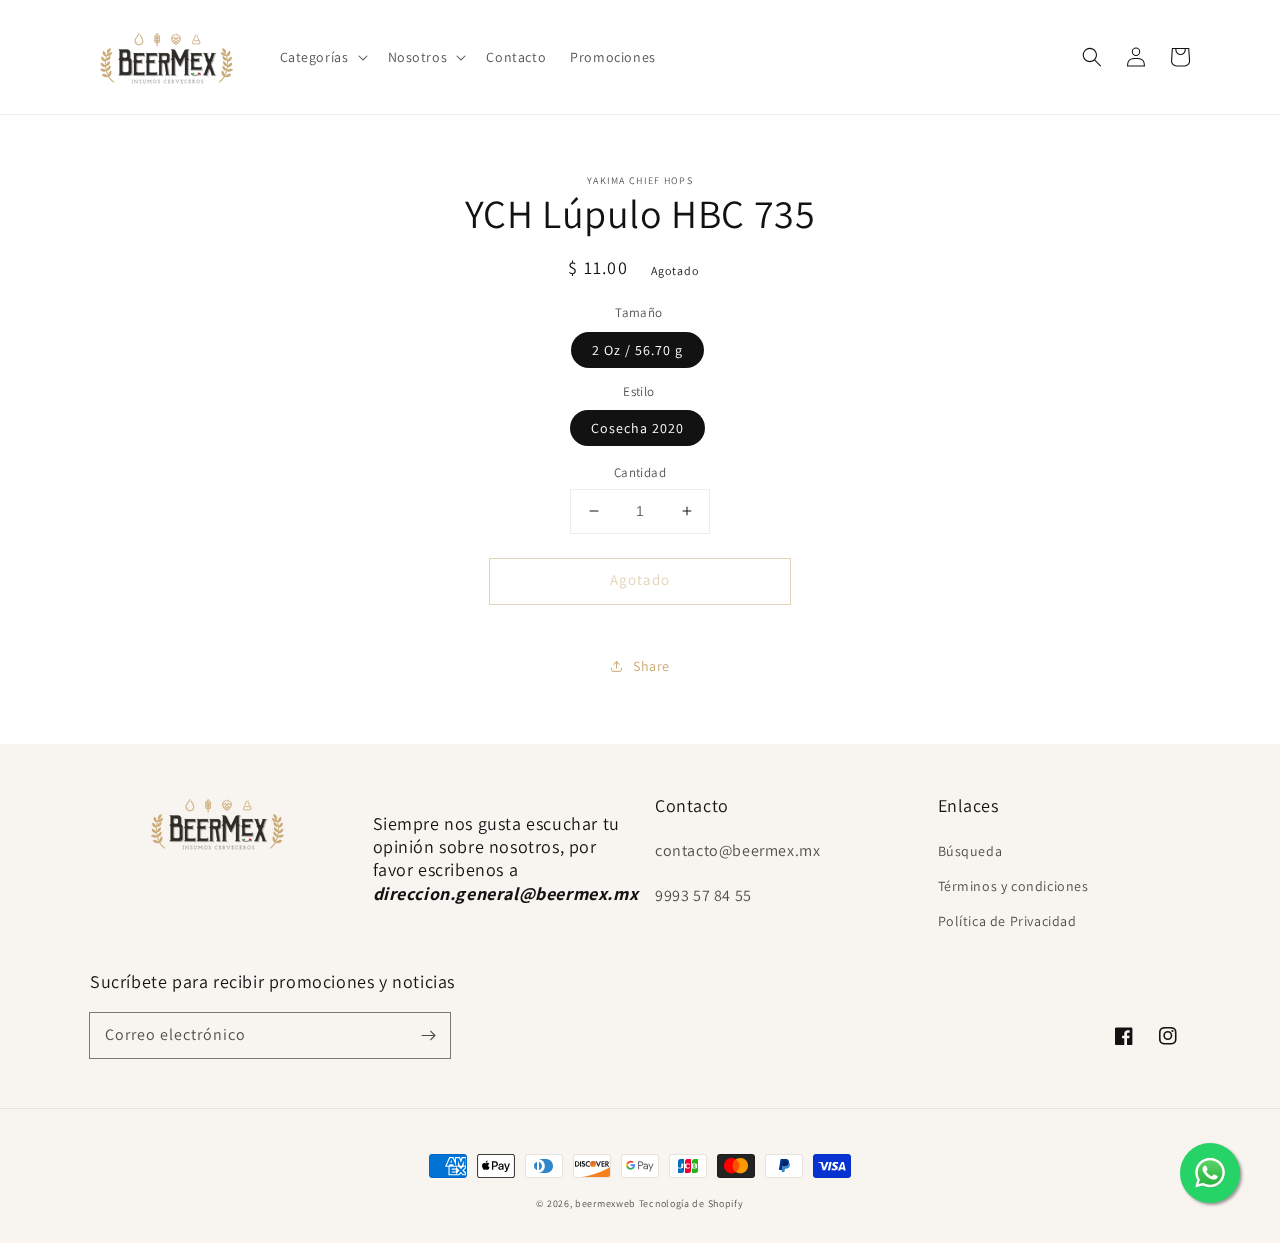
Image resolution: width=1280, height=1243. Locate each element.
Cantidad (640, 472)
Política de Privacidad (1007, 921)
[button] (322, 57)
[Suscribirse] (428, 1035)
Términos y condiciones (1013, 886)
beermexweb (605, 1203)
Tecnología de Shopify (691, 1203)
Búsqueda (970, 851)
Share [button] (651, 666)
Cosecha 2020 (637, 428)
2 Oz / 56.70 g (637, 350)
